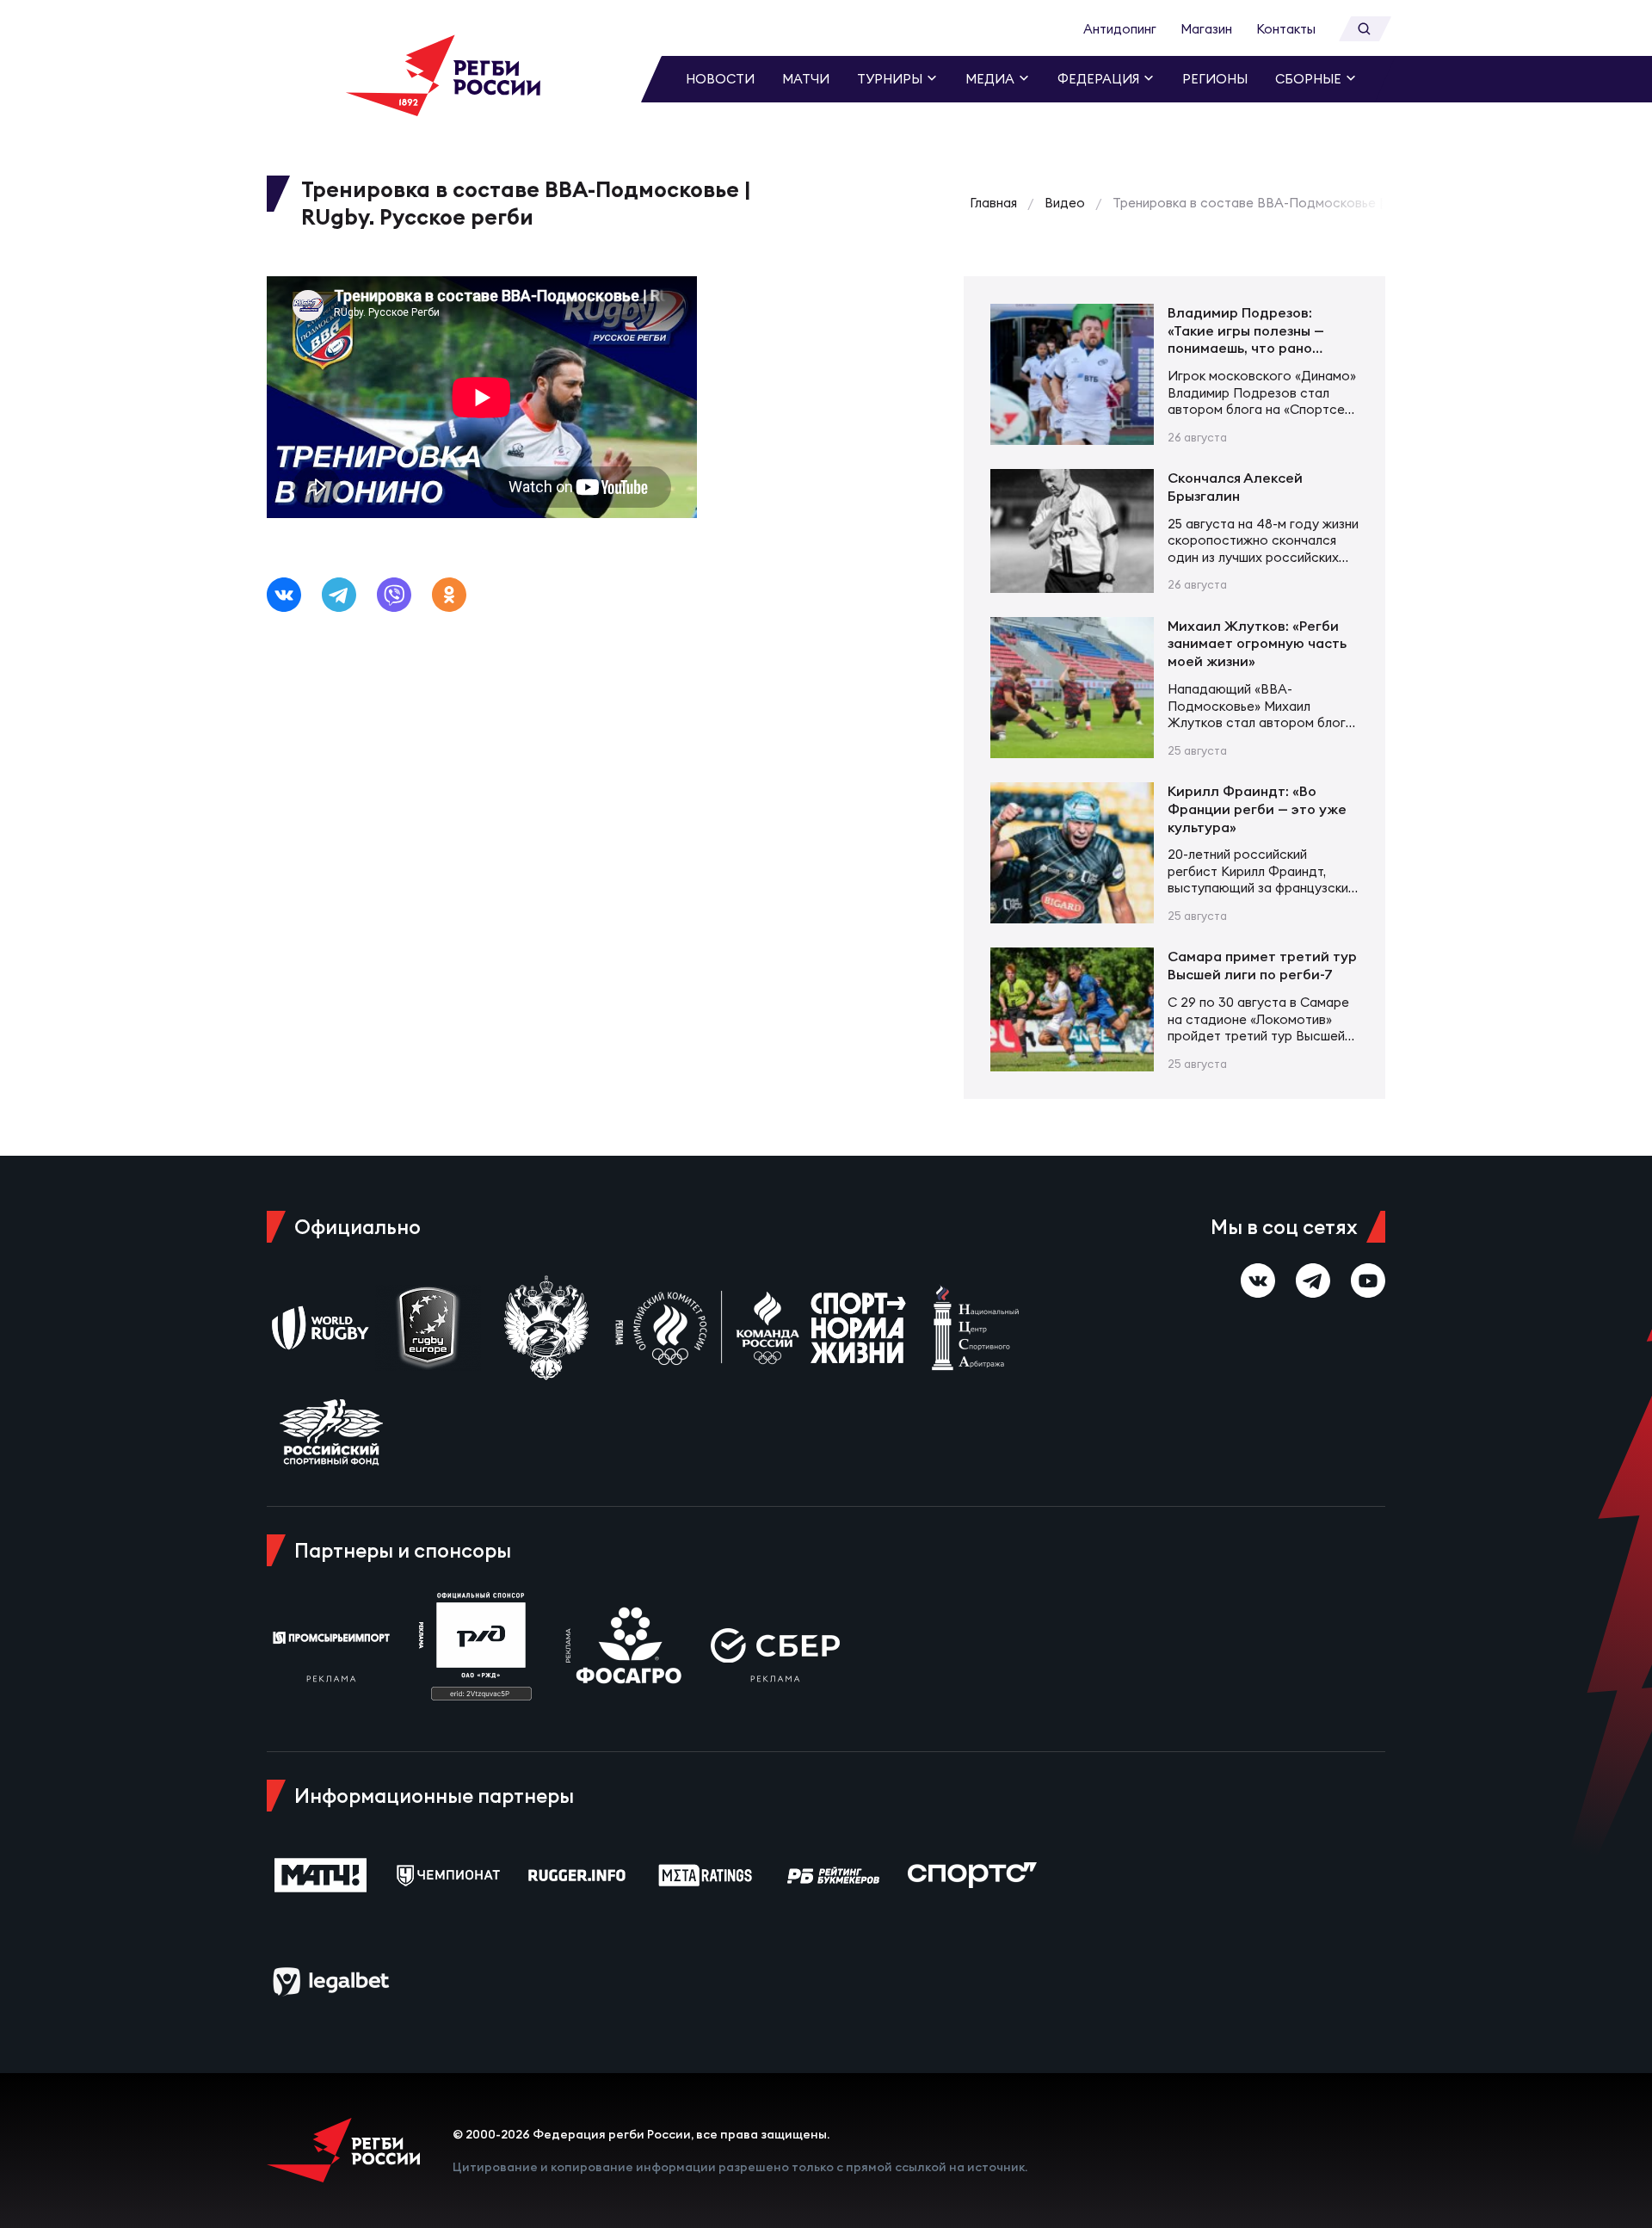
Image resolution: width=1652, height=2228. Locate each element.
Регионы (1215, 79)
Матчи (806, 79)
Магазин (1206, 29)
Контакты (1286, 29)
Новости (720, 79)
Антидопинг (1120, 29)
